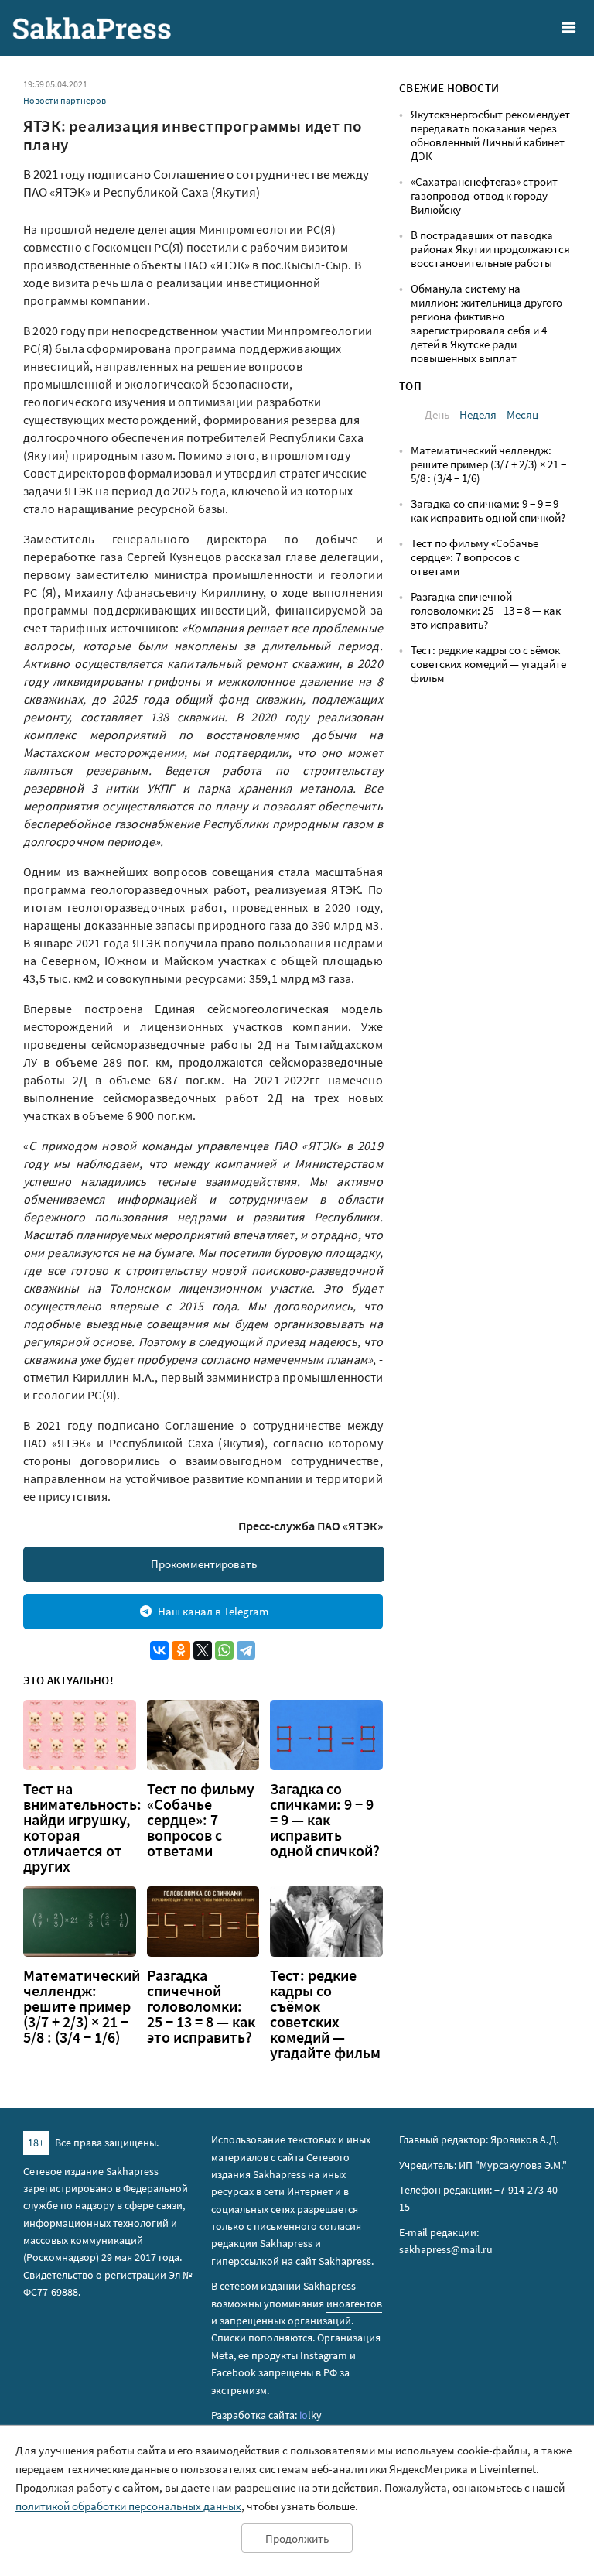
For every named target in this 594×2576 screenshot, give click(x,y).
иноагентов (354, 2304)
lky (311, 2415)
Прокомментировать (204, 1564)
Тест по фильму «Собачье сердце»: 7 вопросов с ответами (201, 1820)
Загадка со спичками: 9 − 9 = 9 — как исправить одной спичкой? (325, 1820)
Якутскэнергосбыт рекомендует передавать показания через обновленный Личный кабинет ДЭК (490, 135)
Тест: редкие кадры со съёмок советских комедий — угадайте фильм (325, 2014)
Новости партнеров (65, 100)
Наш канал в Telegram (213, 1611)
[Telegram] (246, 1650)
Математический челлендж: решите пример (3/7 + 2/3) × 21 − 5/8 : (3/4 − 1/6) (82, 2006)
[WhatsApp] (224, 1650)
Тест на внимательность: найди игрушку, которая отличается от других (82, 1828)
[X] (203, 1650)
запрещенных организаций (285, 2321)
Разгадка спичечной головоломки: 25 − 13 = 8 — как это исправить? (201, 2006)
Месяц (522, 414)
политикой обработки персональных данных (128, 2506)
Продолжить (297, 2538)
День (437, 414)
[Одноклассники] (181, 1650)
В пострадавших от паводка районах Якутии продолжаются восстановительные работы (490, 249)
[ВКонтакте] (159, 1650)
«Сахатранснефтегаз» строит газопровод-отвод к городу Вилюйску (484, 195)
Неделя (478, 414)
